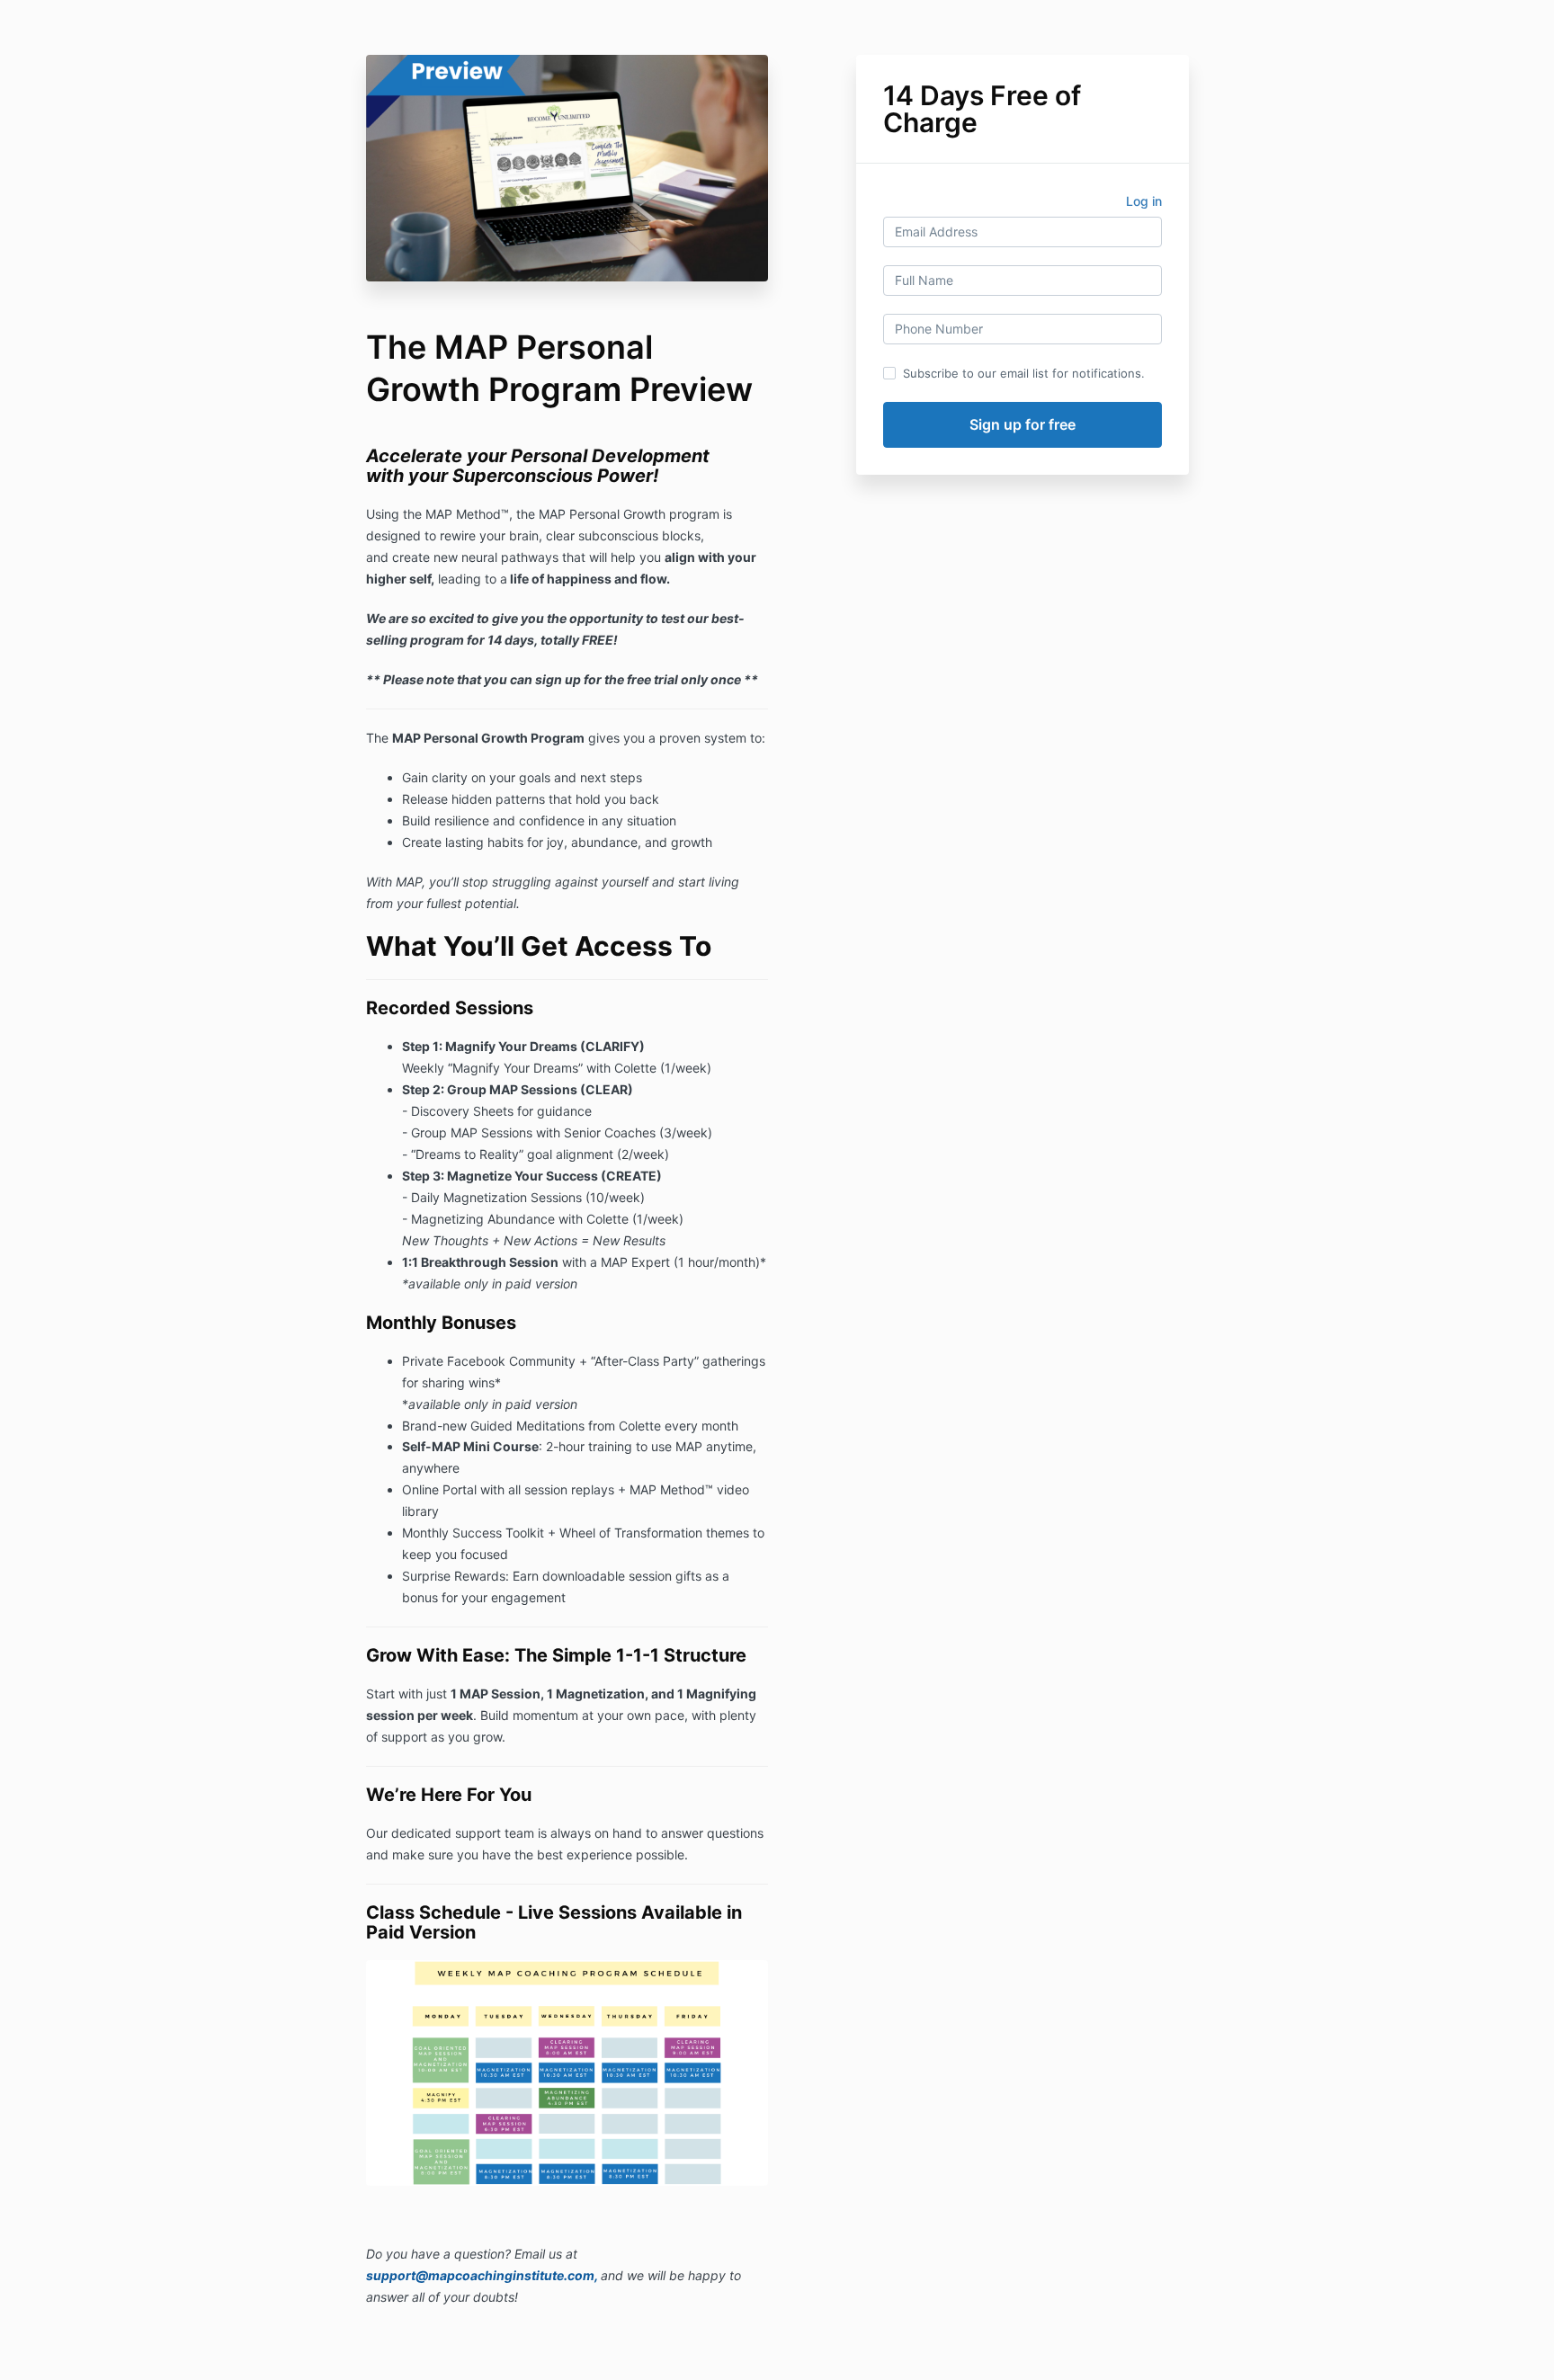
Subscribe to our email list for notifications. (1024, 373)
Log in (1144, 201)
